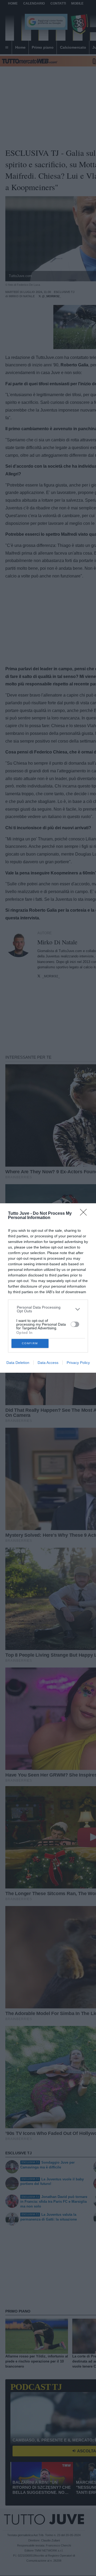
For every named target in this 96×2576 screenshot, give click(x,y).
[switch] (75, 1324)
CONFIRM (30, 1343)
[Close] (85, 1214)
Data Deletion (18, 1363)
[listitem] (48, 1309)
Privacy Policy (78, 1363)
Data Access (48, 1363)
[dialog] (48, 1288)
